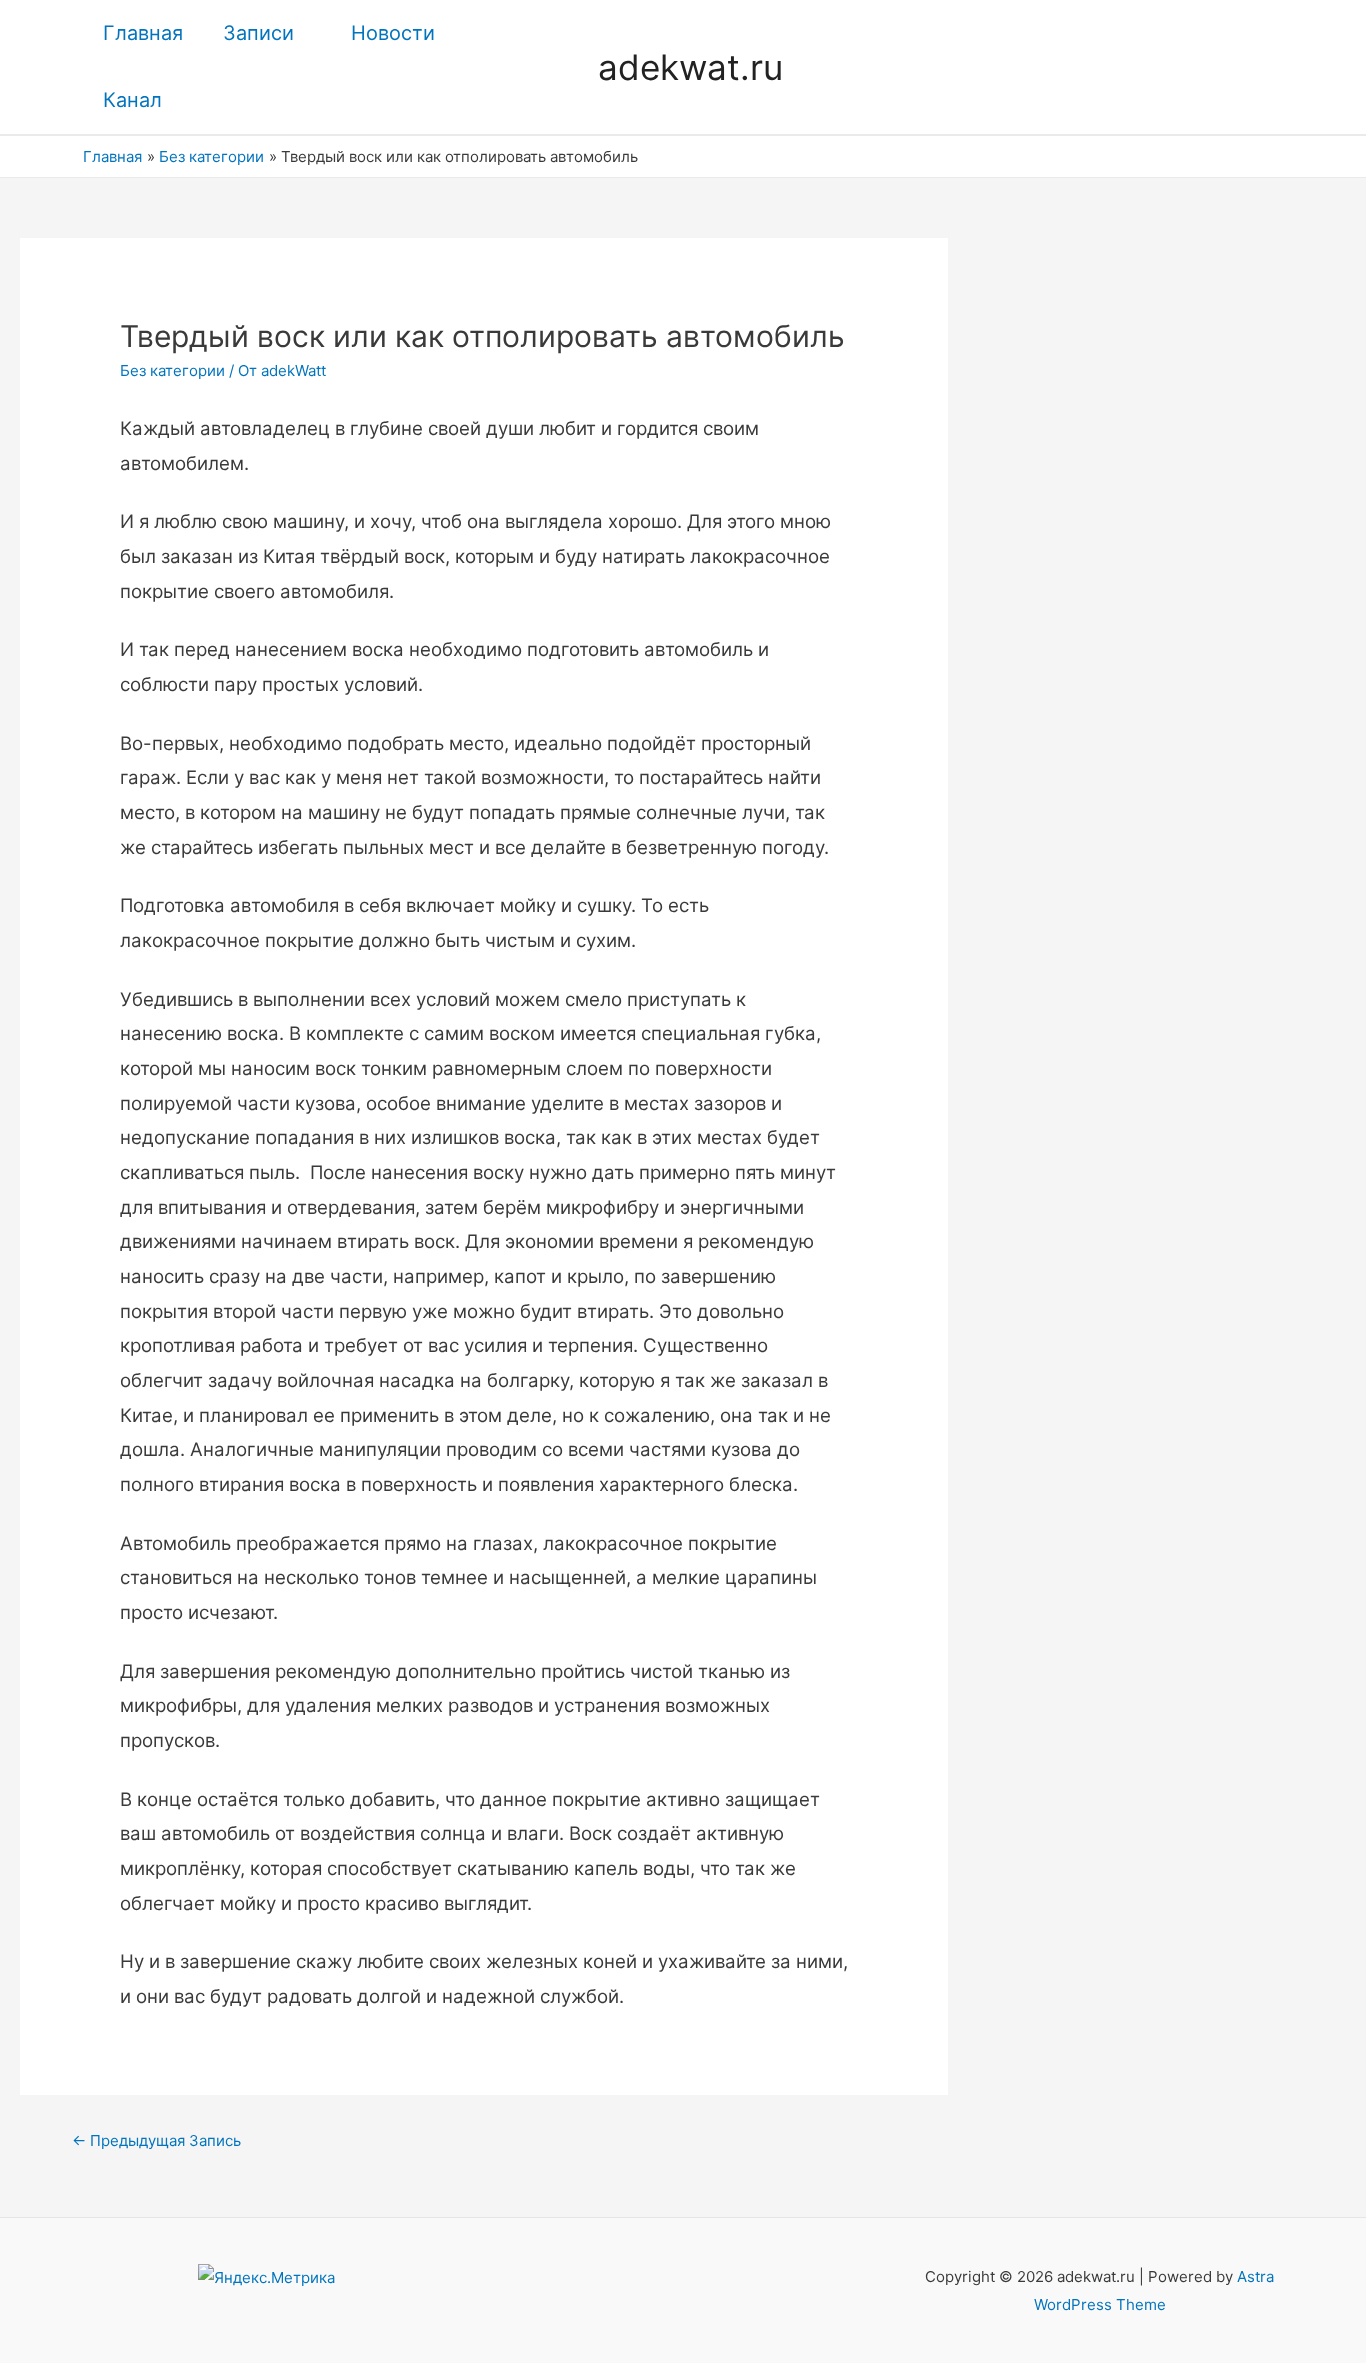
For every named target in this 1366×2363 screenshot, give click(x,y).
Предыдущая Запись (156, 2140)
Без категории (172, 370)
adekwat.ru (690, 67)
